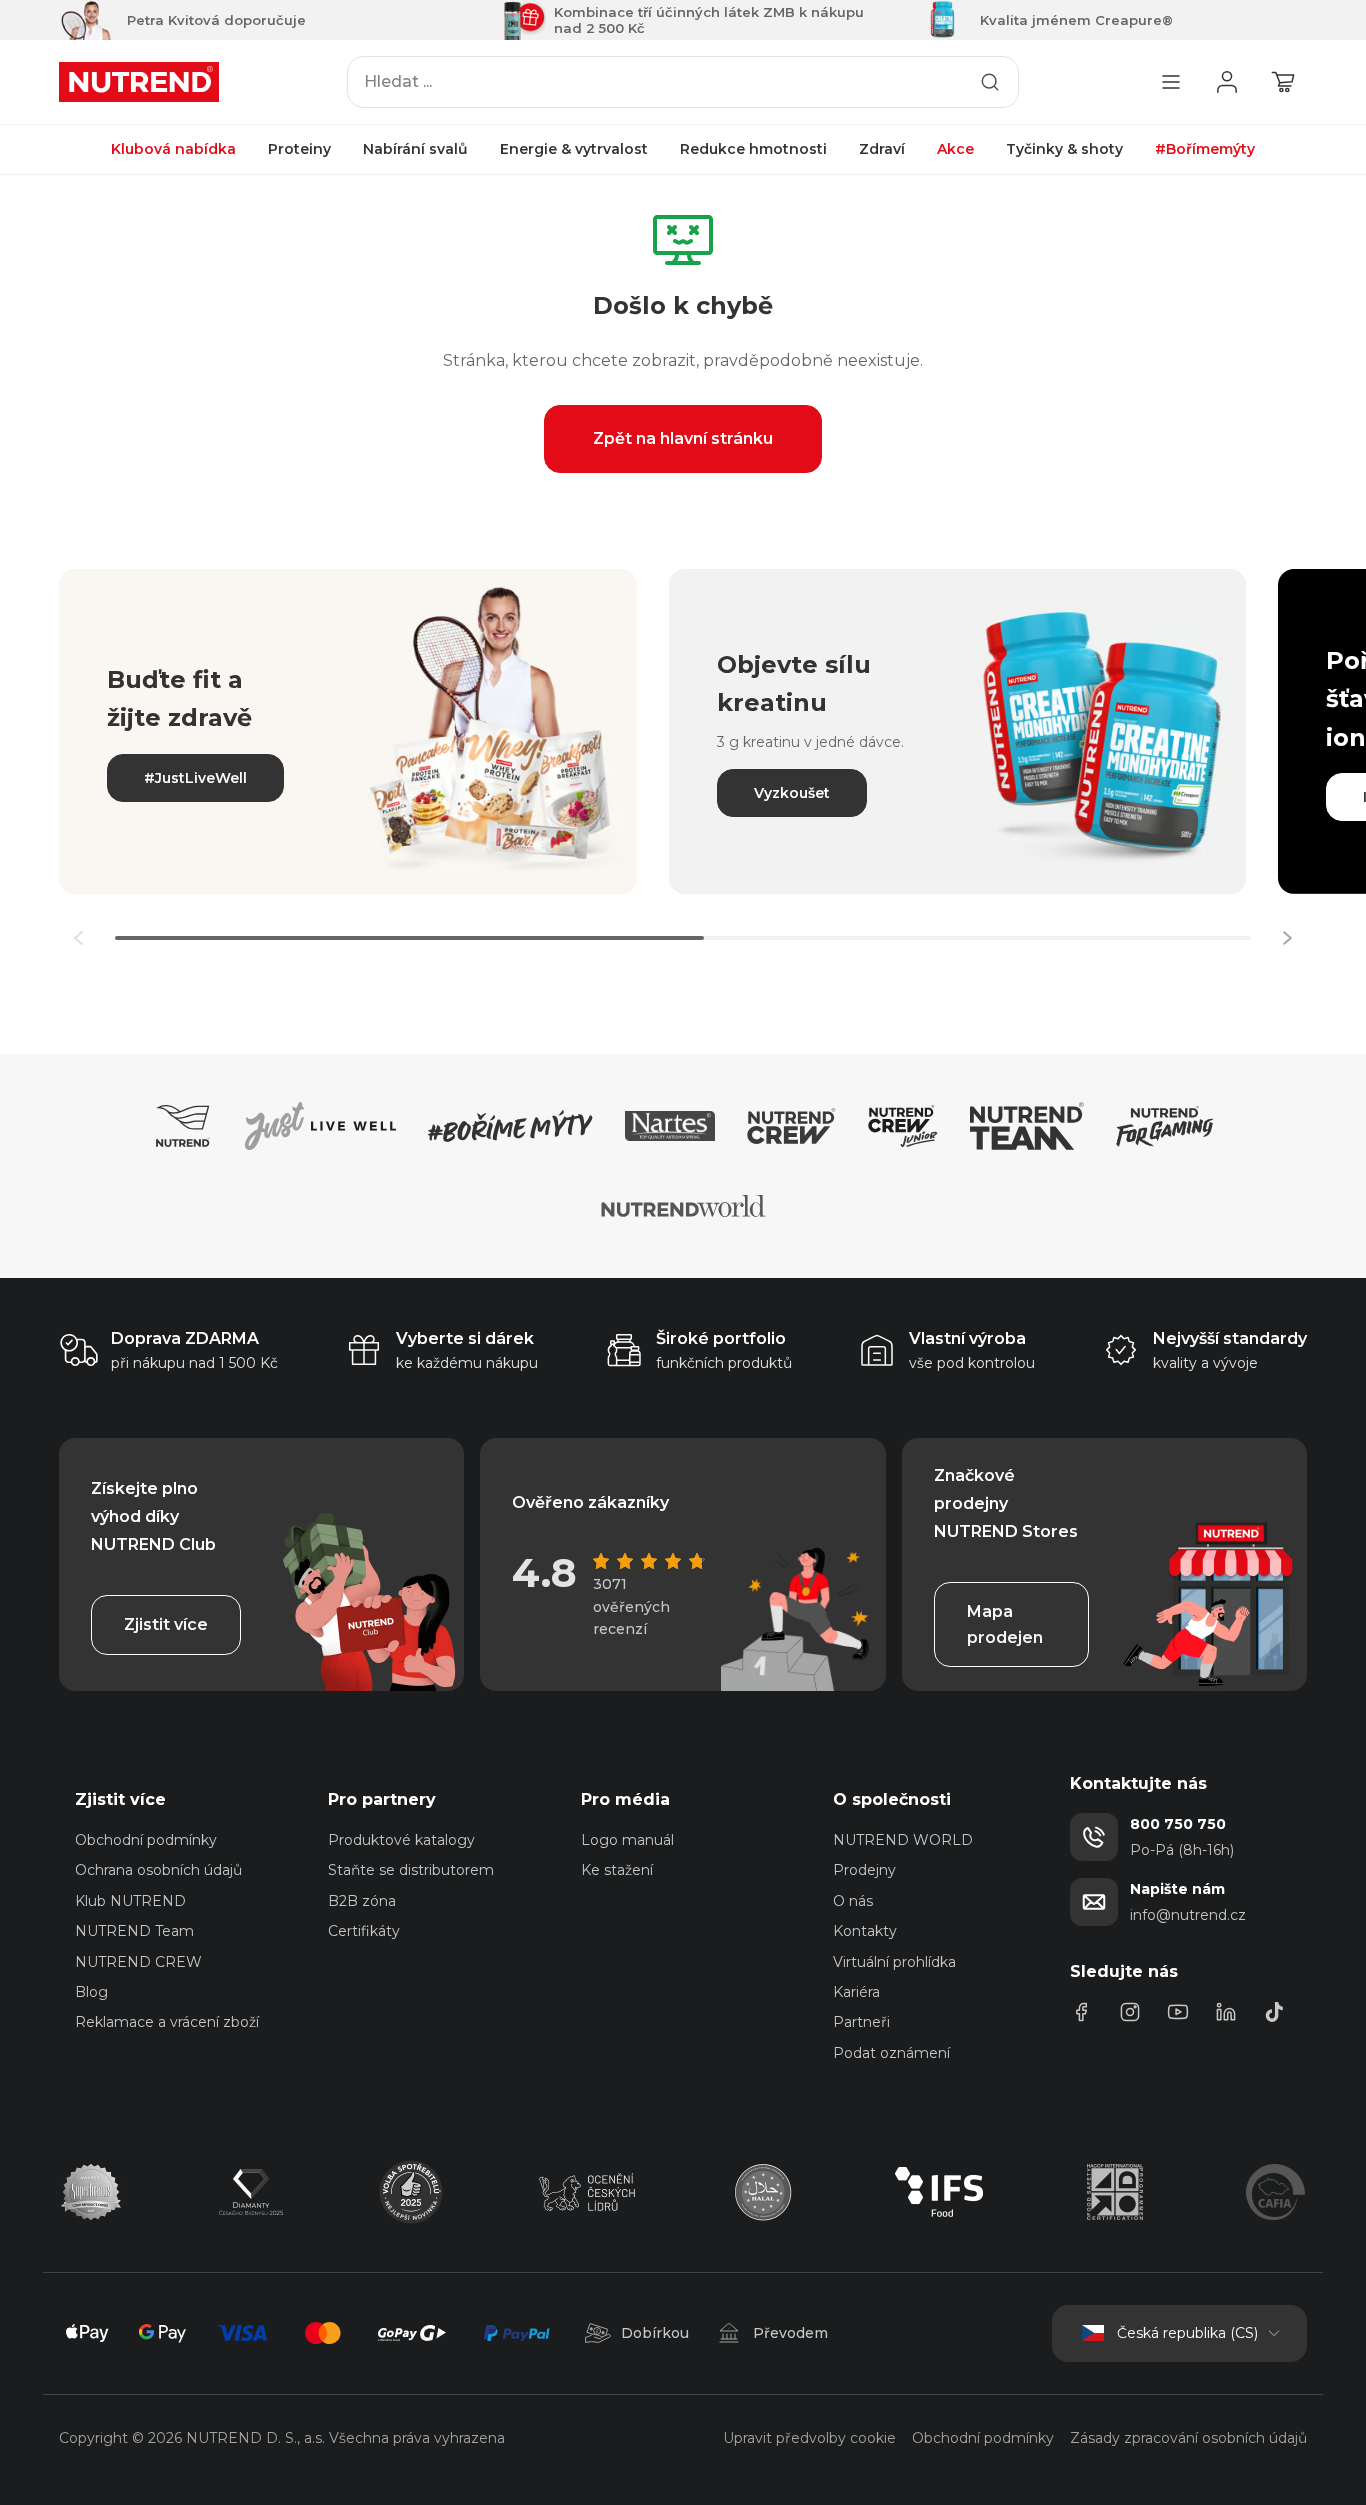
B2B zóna (362, 1901)
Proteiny (299, 149)
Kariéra (856, 1992)
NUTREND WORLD (903, 1840)
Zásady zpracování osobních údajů (1188, 2438)
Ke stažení (617, 1870)
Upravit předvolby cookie (809, 2438)
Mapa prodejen (1005, 1624)
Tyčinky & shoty (1064, 149)
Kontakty (865, 1931)
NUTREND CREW (138, 1962)
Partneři (861, 2022)
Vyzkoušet (792, 793)
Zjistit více (166, 1624)
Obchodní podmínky (146, 1840)
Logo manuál (627, 1840)
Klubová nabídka (173, 149)
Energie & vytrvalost (574, 149)
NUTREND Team (134, 1931)
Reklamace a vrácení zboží (167, 2022)
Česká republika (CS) (1187, 2333)
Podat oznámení (891, 2053)
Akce (955, 149)
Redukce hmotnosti (753, 149)
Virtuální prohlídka (894, 1962)
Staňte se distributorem (411, 1870)
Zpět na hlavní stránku (683, 438)
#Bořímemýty (1205, 149)
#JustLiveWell (195, 778)
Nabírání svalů (415, 149)
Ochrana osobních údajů (158, 1870)
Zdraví (882, 149)
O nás (853, 1901)
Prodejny (864, 1870)
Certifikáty (364, 1931)
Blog (91, 1992)
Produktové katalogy (401, 1840)
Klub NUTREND (130, 1901)
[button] (1287, 938)
